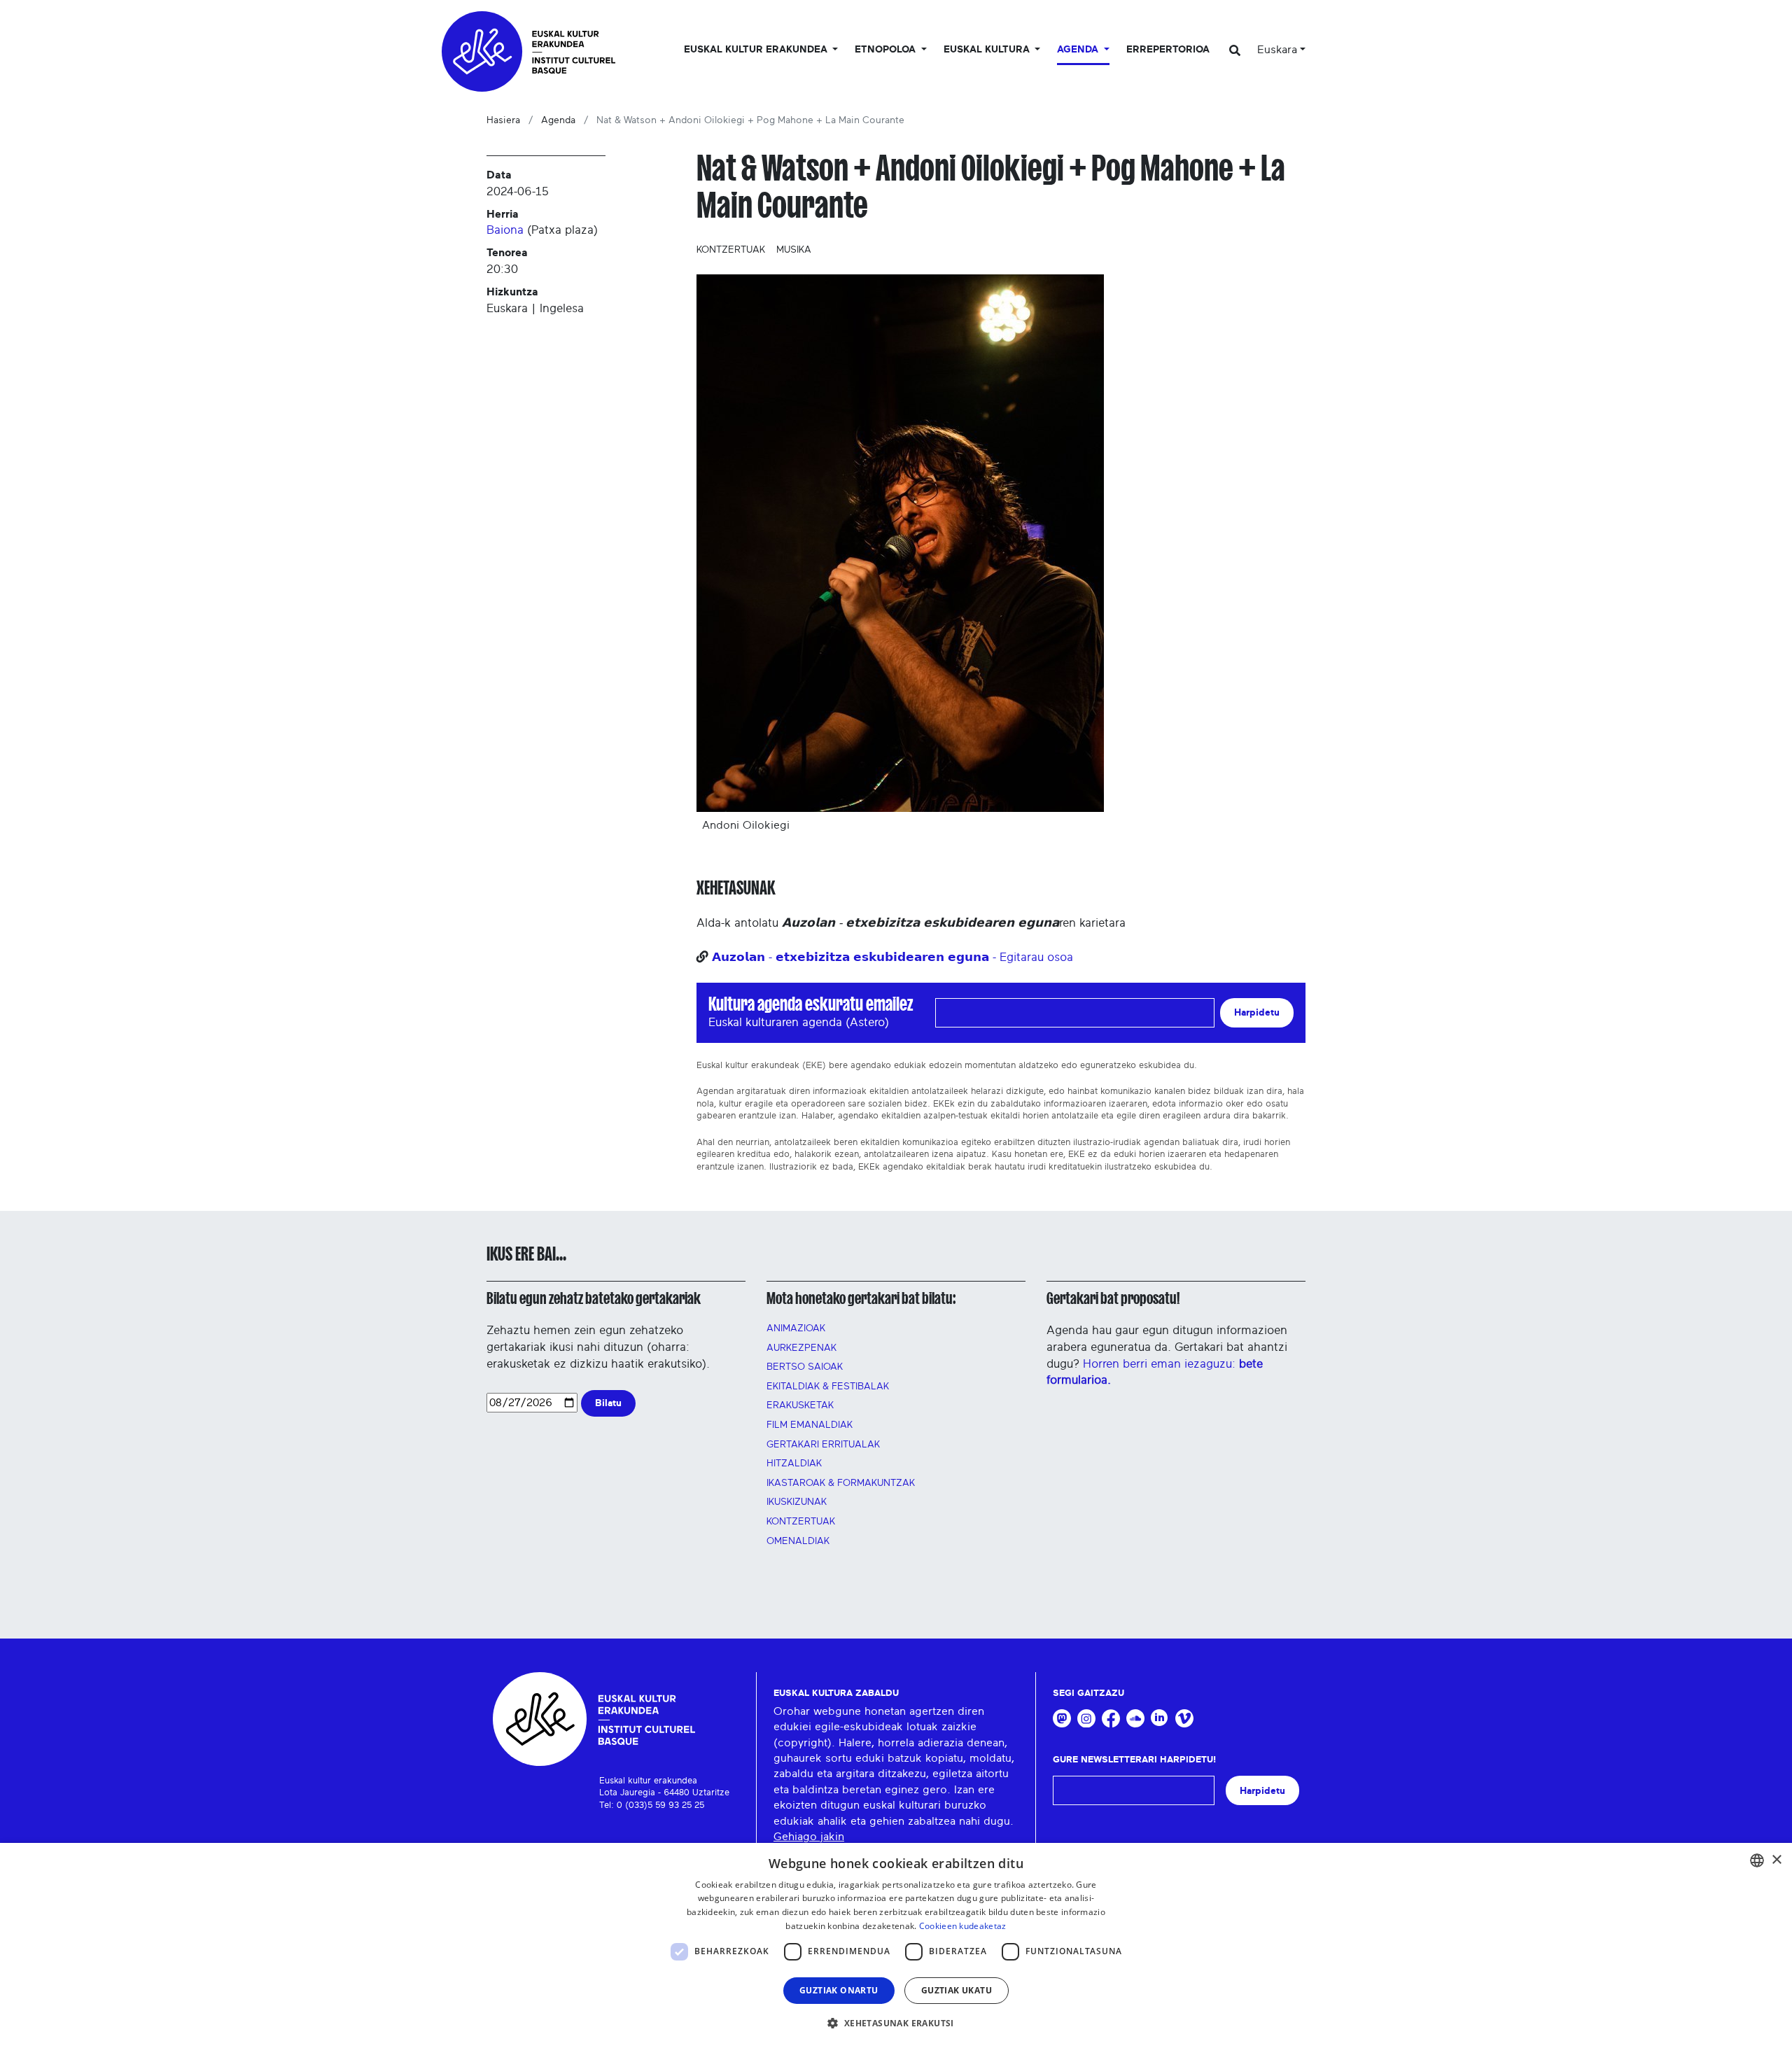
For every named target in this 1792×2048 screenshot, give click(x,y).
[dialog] (896, 1945)
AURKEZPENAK (801, 1348)
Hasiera (503, 120)
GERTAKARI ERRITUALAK (823, 1445)
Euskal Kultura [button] (988, 50)
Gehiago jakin (809, 1837)
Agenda (558, 120)
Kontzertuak (731, 250)
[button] (896, 2023)
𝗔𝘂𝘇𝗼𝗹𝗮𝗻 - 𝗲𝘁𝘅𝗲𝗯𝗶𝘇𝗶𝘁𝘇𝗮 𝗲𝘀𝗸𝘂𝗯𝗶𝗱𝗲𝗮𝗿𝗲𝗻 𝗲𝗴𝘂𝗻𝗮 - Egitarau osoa (892, 957)
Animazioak (796, 1328)
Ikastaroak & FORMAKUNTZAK (841, 1483)
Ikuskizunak (797, 1502)
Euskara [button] (1277, 50)
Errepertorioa (1168, 50)
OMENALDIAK (798, 1541)
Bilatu (608, 1403)
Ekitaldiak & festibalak (828, 1387)
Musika (794, 250)
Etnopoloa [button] (887, 50)
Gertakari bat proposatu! (1113, 1298)
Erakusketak (800, 1405)
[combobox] (1757, 1860)
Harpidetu (1257, 1012)
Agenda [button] (1079, 50)
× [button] (1776, 1860)
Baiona (505, 230)
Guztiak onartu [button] (839, 1990)
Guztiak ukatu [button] (957, 1990)
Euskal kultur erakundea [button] (757, 50)
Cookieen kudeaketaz (963, 1926)
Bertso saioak (805, 1367)
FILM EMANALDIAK (810, 1425)
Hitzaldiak (794, 1464)
